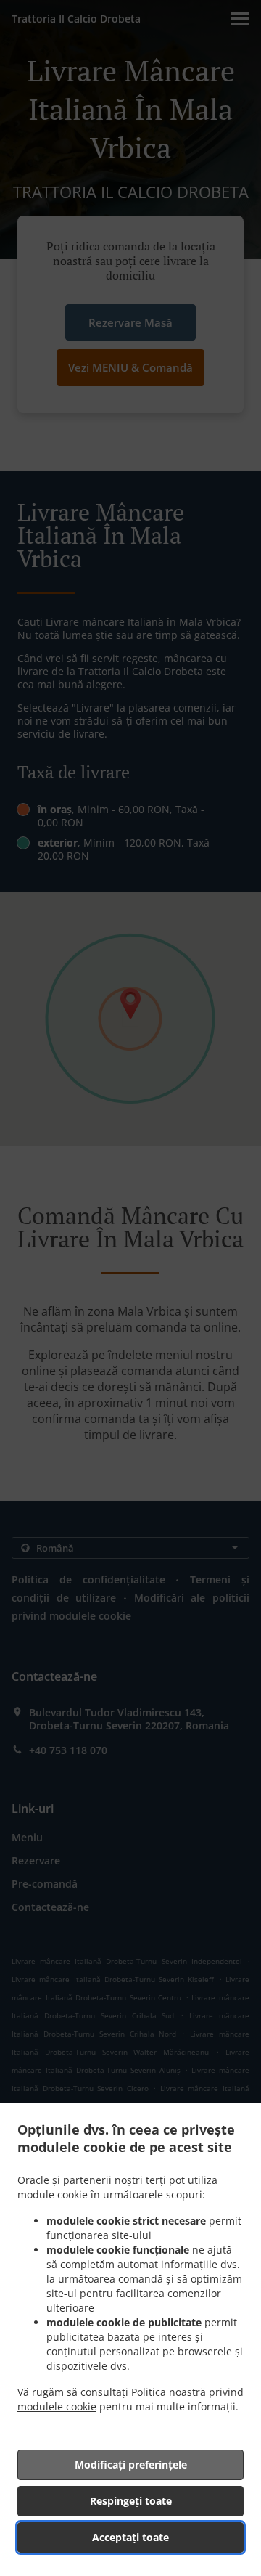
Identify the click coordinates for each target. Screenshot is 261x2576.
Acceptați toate (130, 2537)
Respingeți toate (131, 2501)
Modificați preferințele (131, 2465)
